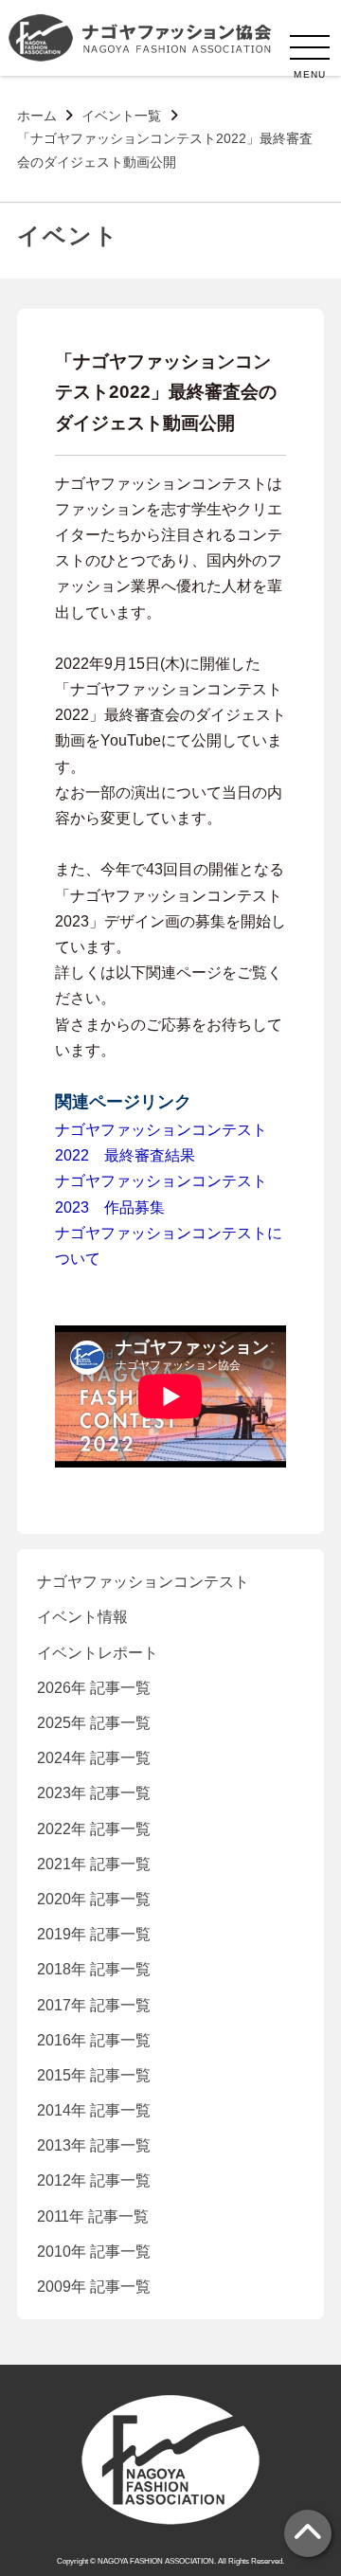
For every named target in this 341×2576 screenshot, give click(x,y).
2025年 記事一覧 (94, 1723)
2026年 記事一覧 (94, 1688)
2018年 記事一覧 (94, 1969)
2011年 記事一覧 (93, 2216)
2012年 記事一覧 (94, 2180)
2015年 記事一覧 (94, 2075)
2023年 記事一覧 (94, 1793)
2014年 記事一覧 (94, 2110)
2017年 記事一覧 (94, 2005)
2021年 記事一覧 (94, 1864)
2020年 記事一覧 (94, 1899)
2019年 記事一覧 (94, 1934)
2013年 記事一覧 (94, 2145)
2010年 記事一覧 (94, 2252)
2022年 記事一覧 (94, 1829)
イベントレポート (98, 1653)
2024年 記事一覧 (94, 1758)
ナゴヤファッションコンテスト (143, 1582)
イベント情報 (82, 1617)
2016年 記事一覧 (94, 2040)
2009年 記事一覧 (94, 2287)
